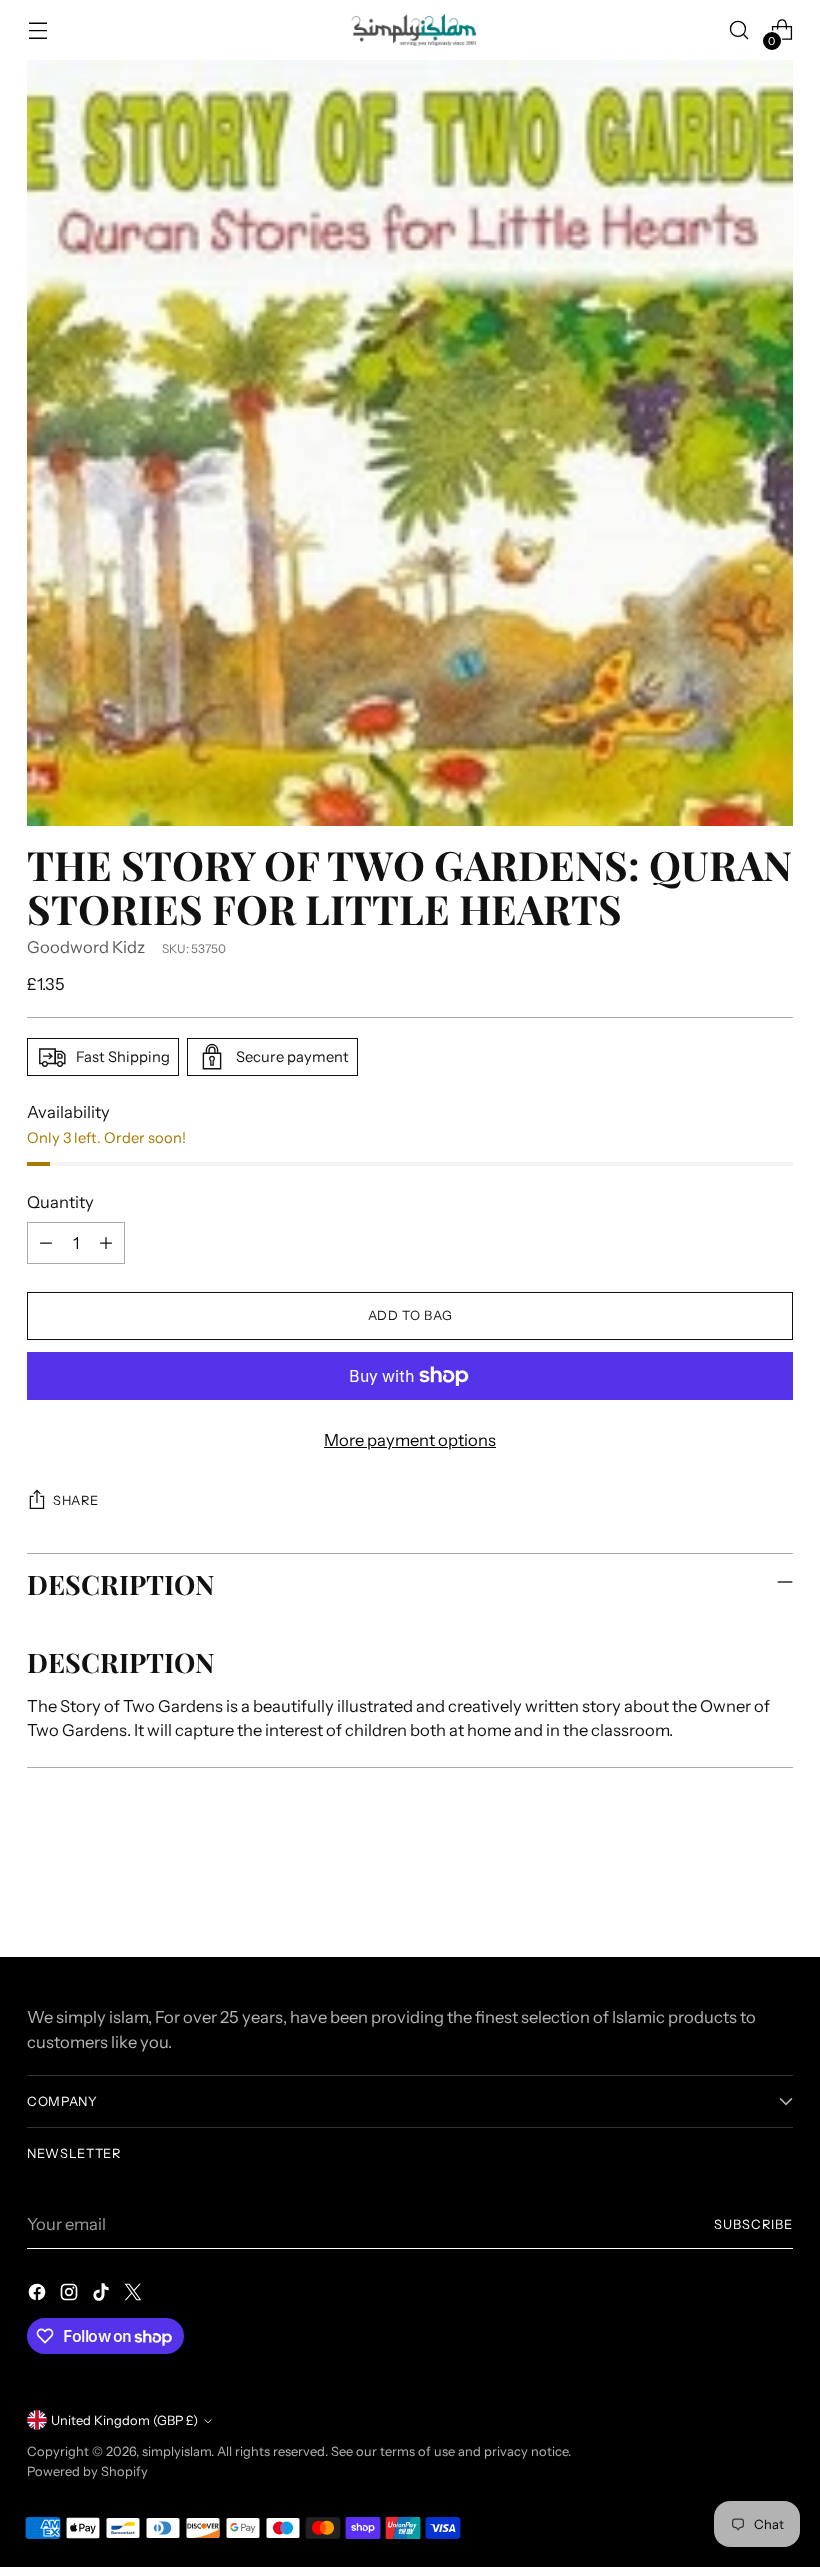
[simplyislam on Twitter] (135, 2295)
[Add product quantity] (106, 1243)
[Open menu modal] (37, 30)
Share (75, 1500)
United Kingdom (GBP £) (124, 2420)
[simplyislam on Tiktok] (103, 2295)
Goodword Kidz (86, 947)
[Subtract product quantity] (46, 1243)
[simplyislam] (410, 30)
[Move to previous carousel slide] (730, 1889)
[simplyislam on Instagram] (71, 2295)
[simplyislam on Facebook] (39, 2295)
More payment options (410, 1440)
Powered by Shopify (87, 2471)
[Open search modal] (739, 30)
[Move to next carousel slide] (776, 1888)
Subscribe (753, 2224)
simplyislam (176, 2451)
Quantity (60, 1202)
